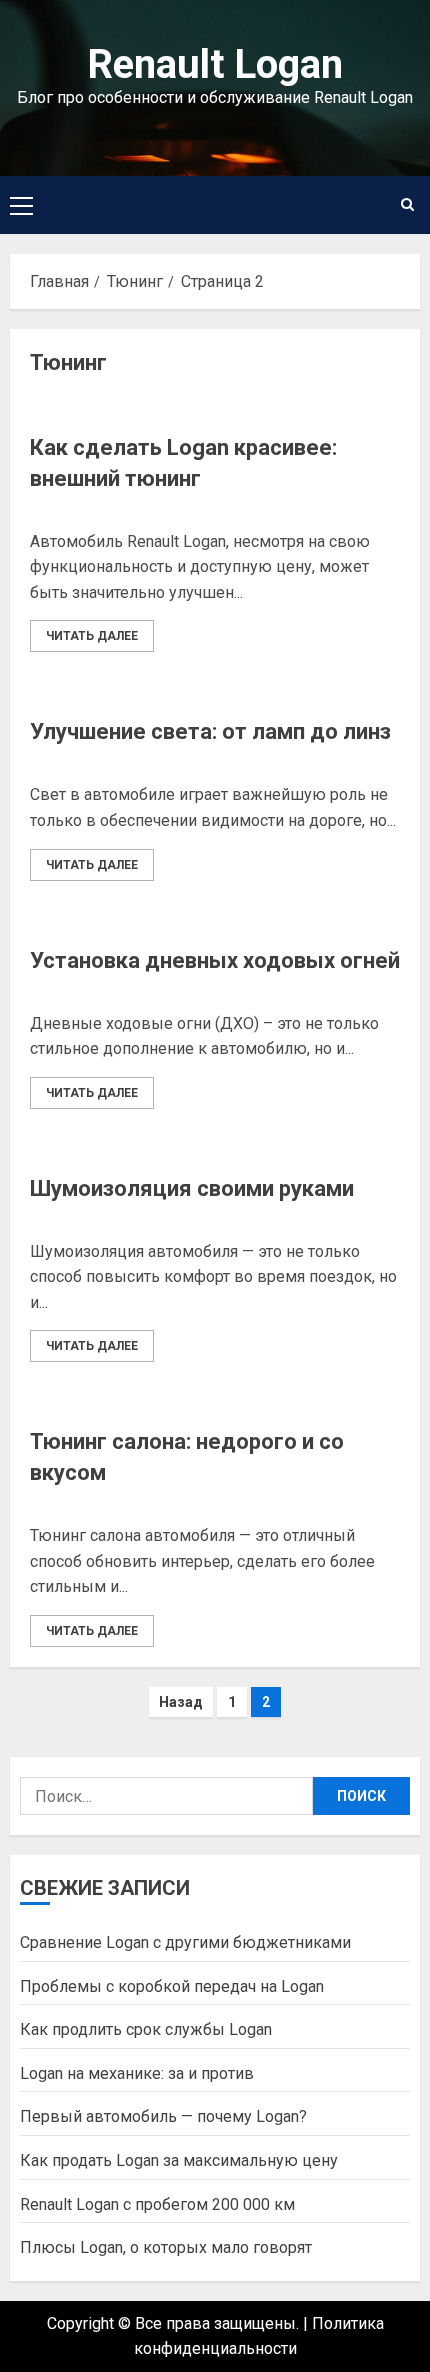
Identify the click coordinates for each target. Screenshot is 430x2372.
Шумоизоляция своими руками (192, 1188)
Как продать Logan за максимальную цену (179, 2160)
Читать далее (92, 636)
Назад (181, 1702)
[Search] (407, 204)
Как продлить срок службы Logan (146, 2029)
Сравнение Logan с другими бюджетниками (185, 1942)
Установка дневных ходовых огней (215, 960)
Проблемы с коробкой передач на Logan (172, 1986)
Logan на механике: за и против (137, 2073)
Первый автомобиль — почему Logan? (163, 2116)
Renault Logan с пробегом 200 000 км (157, 2204)
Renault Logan (215, 64)
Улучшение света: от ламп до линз (210, 731)
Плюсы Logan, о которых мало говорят (166, 2247)
